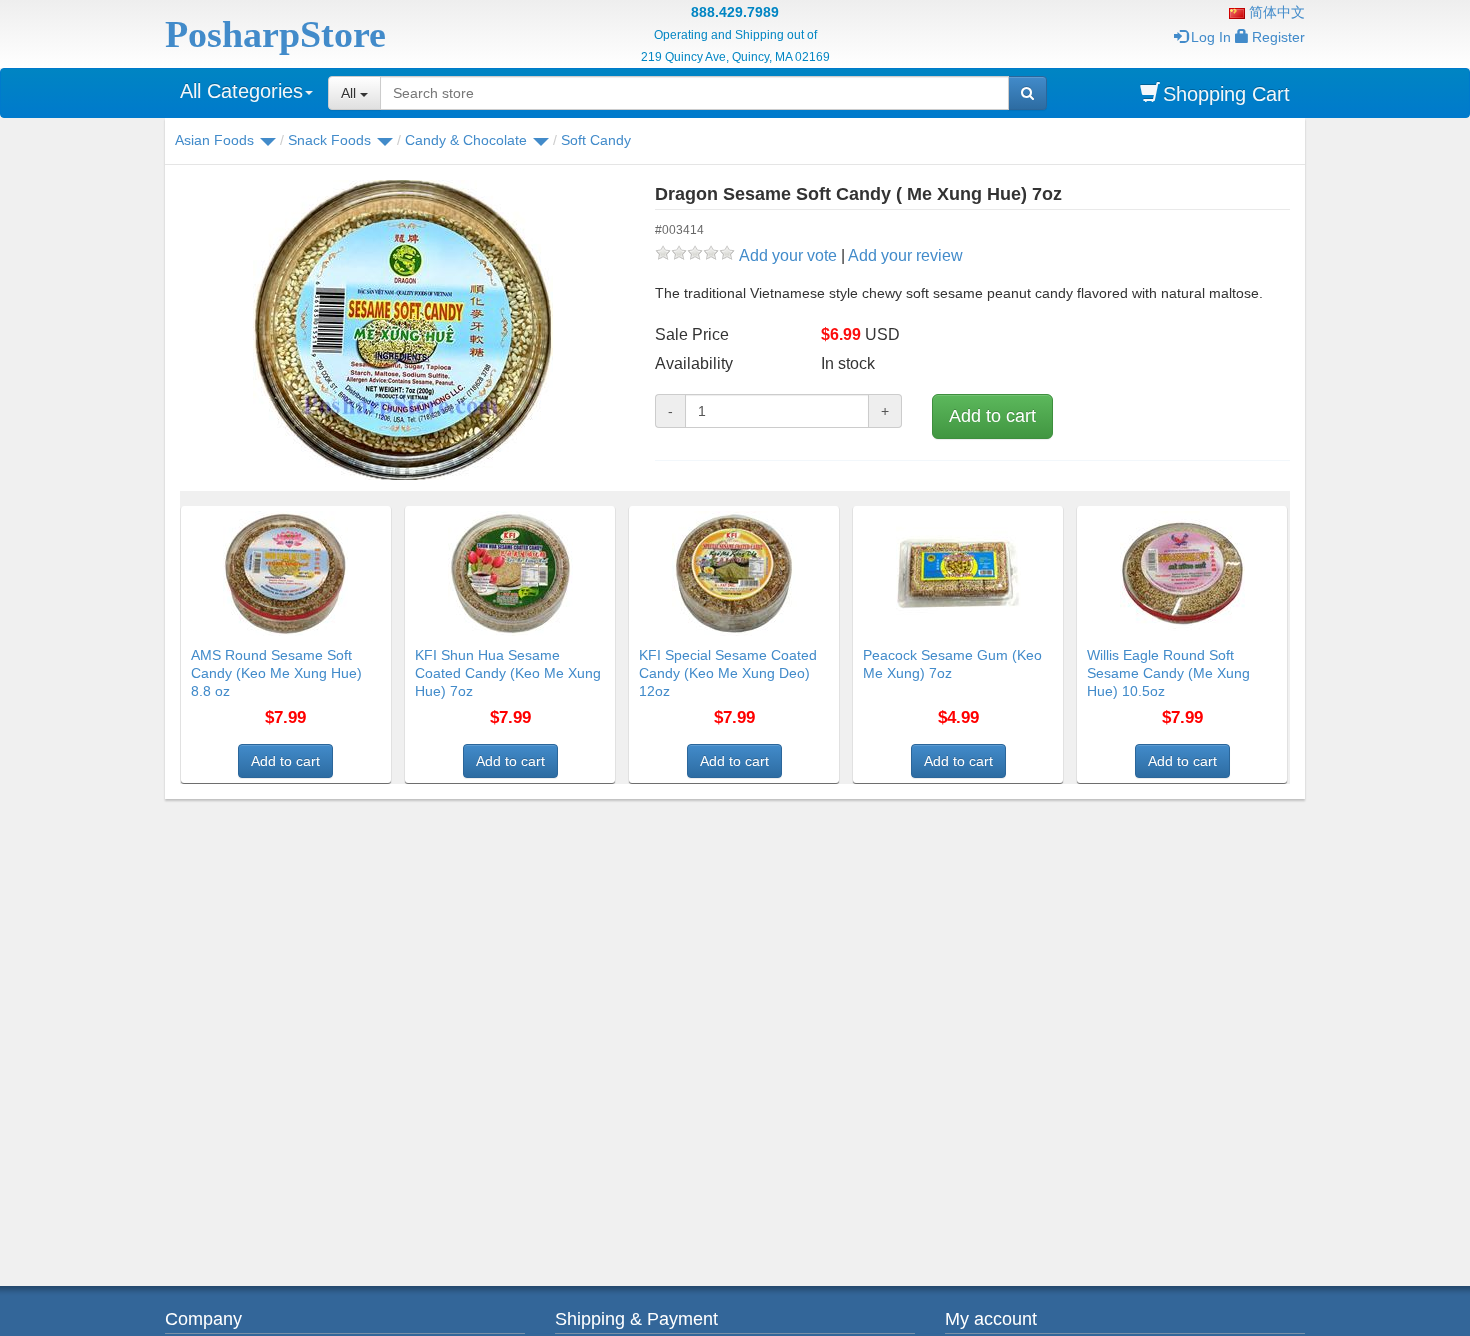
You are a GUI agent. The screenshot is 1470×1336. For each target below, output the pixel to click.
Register (1278, 37)
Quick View (348, 518)
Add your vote (788, 255)
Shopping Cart (1226, 94)
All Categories (241, 91)
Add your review (905, 255)
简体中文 (1275, 12)
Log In (1211, 37)
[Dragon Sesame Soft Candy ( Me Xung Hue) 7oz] (402, 330)
